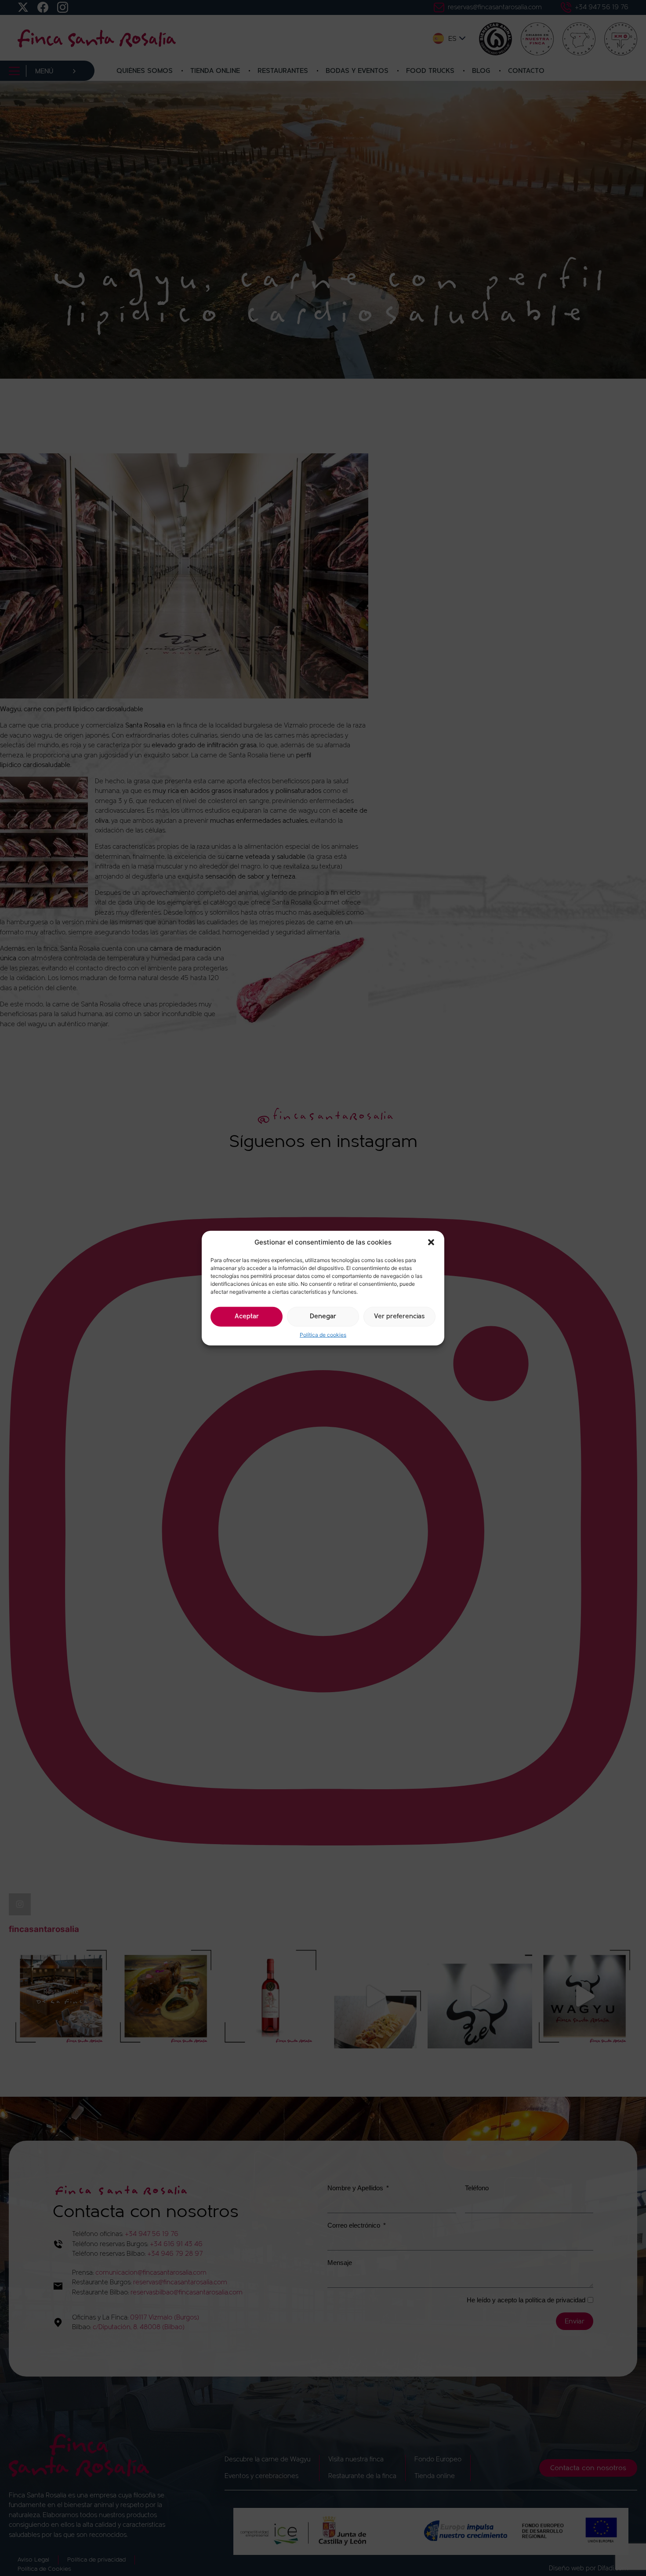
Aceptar (247, 1316)
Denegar (323, 1316)
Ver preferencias (399, 1316)
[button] (431, 1242)
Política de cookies (323, 1334)
